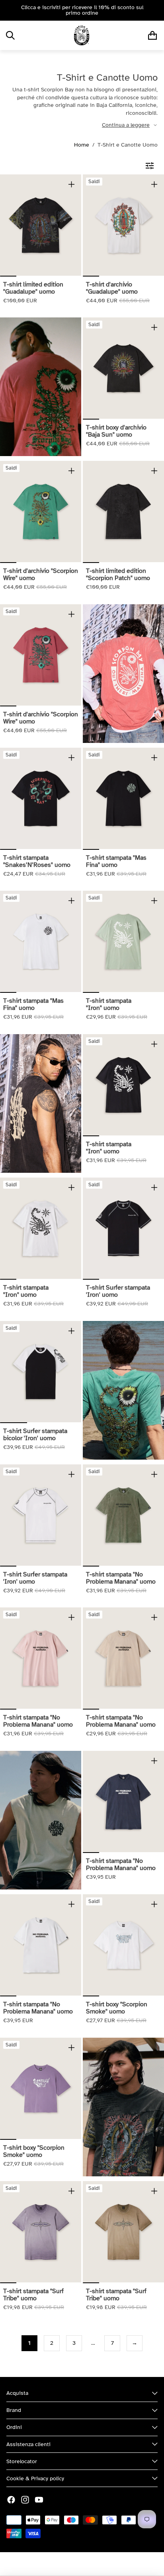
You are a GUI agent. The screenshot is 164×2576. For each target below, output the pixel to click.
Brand (14, 2410)
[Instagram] (25, 2500)
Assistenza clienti (28, 2444)
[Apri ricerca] (10, 35)
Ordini (14, 2427)
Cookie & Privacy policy (35, 2478)
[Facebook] (11, 2500)
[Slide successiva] (155, 10)
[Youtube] (39, 2500)
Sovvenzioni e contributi (111, 2564)
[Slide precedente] (9, 10)
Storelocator (22, 2461)
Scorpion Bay (60, 2564)
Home (82, 145)
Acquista (17, 2393)
